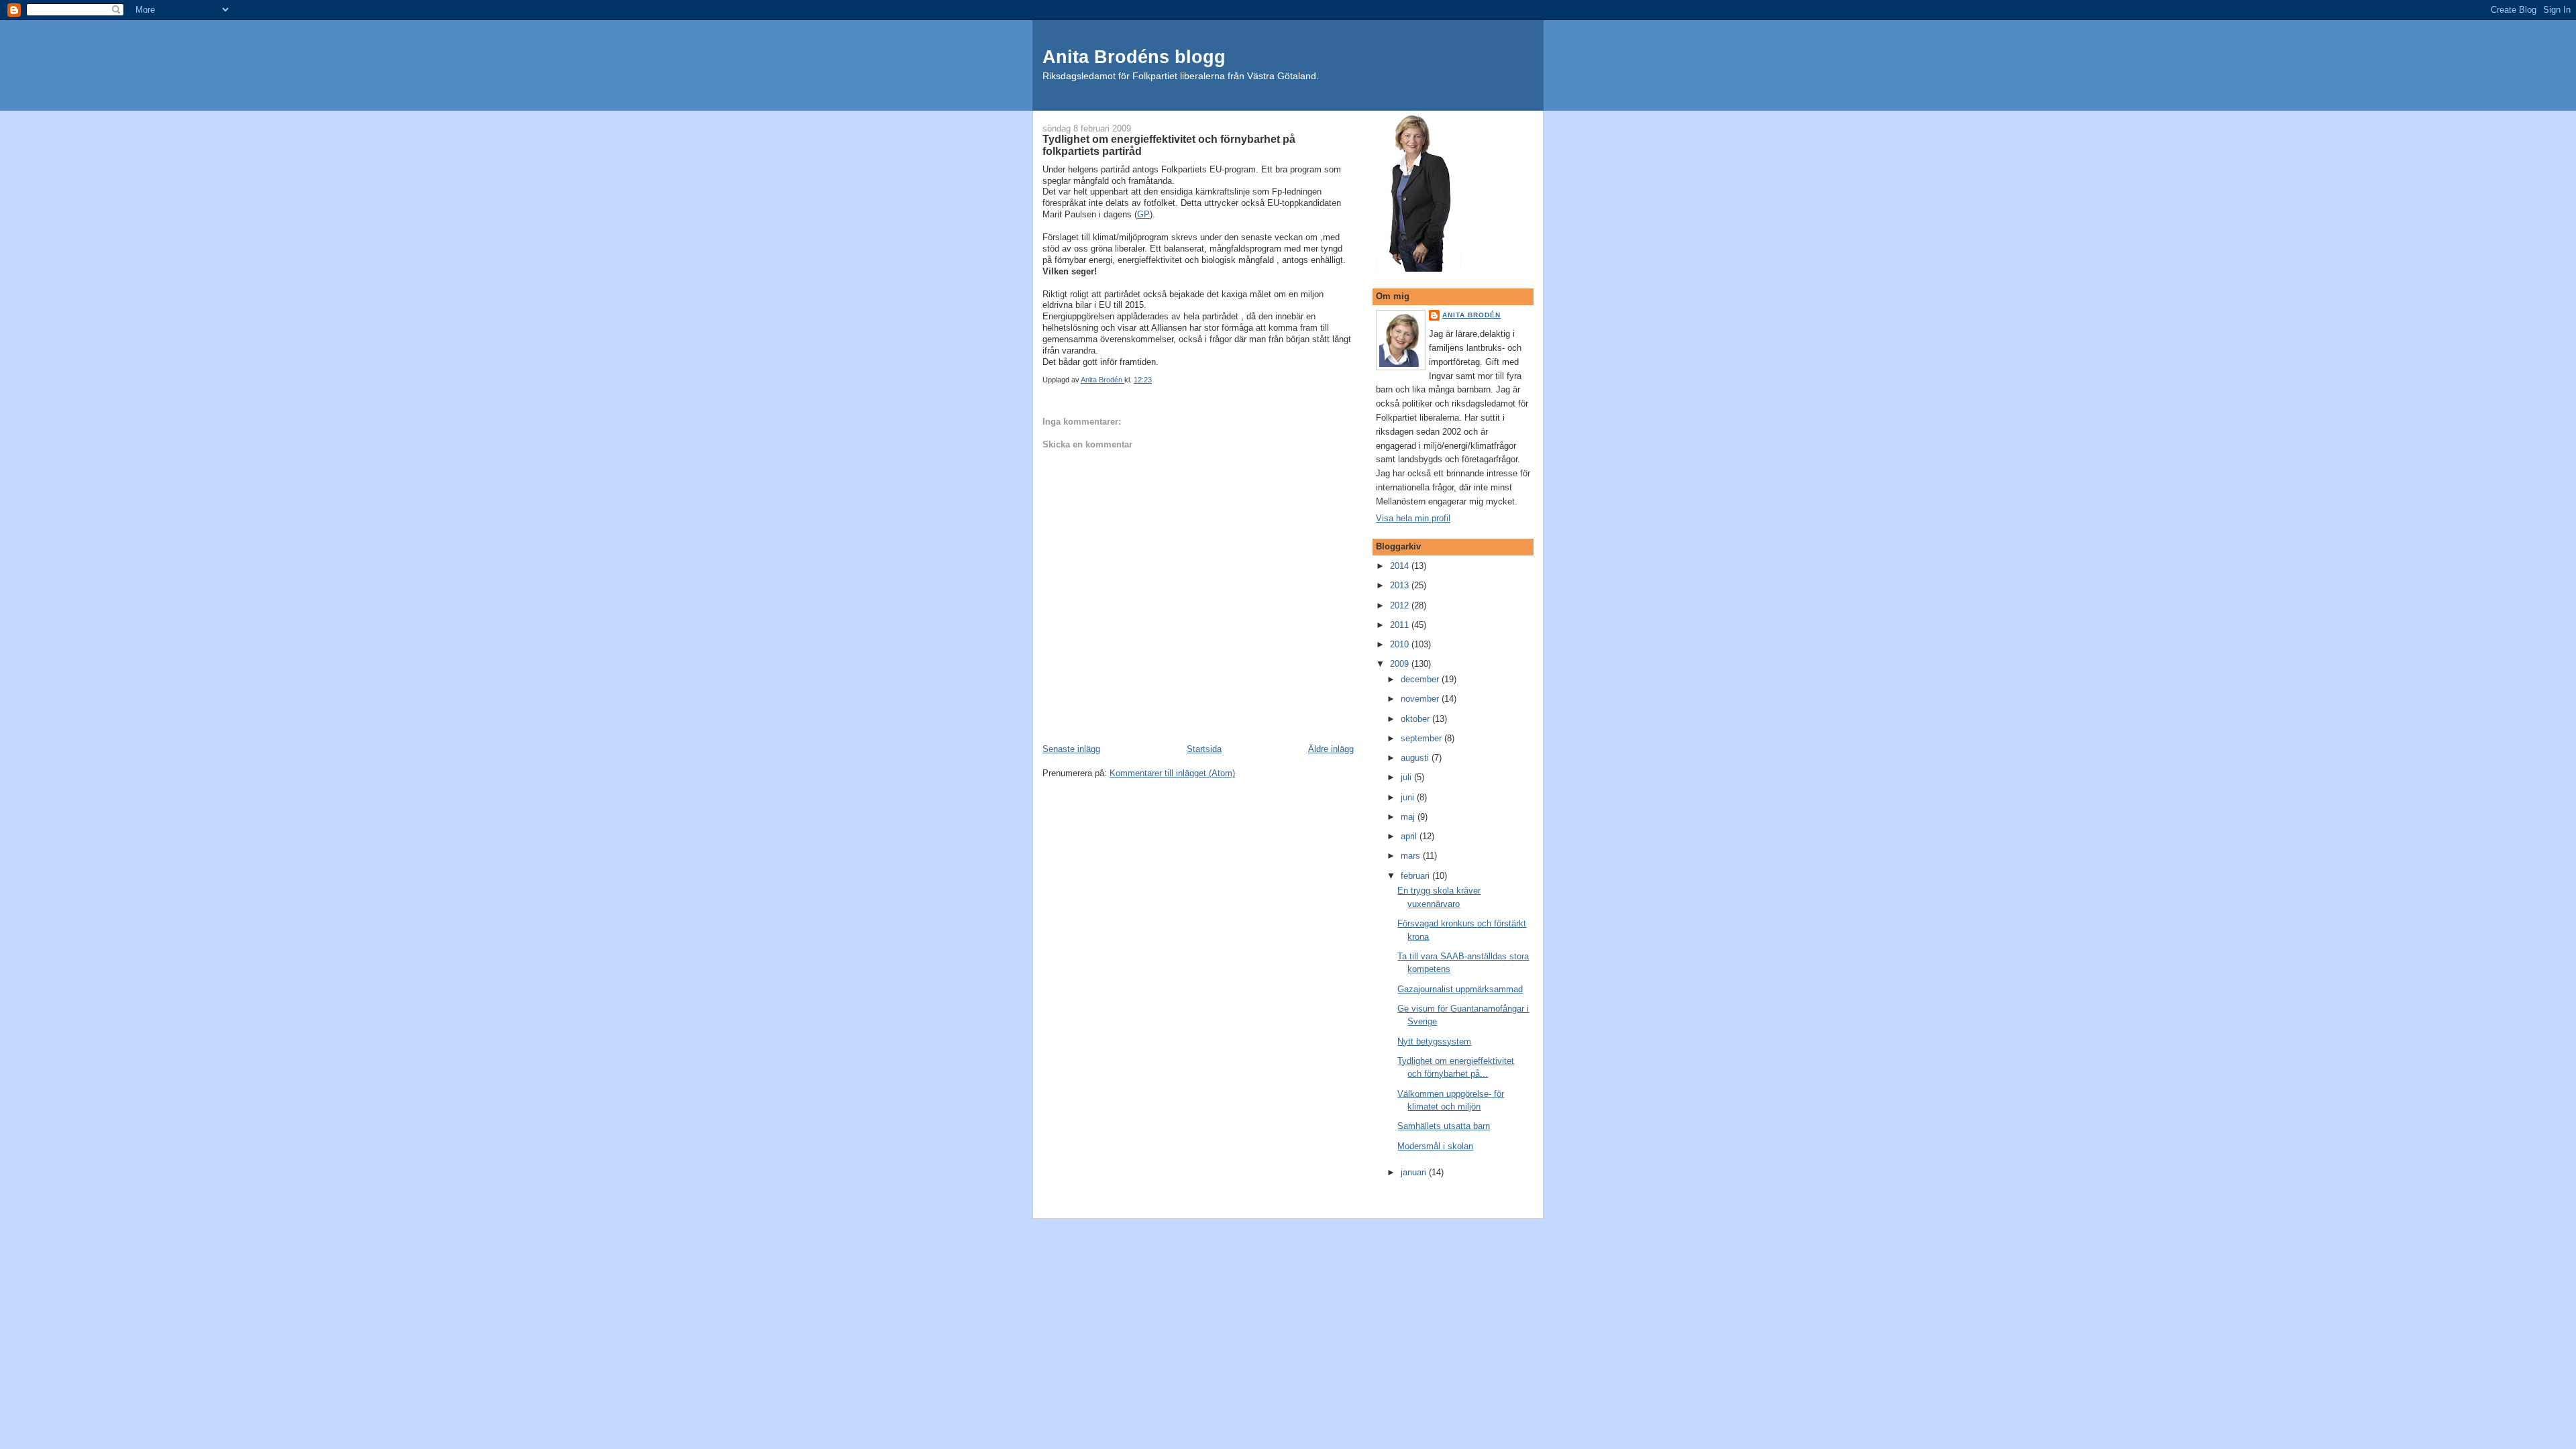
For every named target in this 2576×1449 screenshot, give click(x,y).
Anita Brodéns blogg (1134, 57)
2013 (1401, 585)
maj (1409, 817)
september (1423, 738)
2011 (1401, 625)
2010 (1401, 644)
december (1421, 679)
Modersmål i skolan (1435, 1146)
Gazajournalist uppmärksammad (1460, 989)
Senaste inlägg (1071, 749)
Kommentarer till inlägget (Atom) (1172, 773)
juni (1409, 797)
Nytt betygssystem (1434, 1041)
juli (1407, 777)
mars (1412, 856)
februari (1416, 876)
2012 (1401, 605)
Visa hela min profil (1413, 518)
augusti (1416, 758)
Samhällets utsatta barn (1444, 1126)
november (1421, 699)
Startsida (1204, 749)
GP (1143, 214)
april (1410, 836)
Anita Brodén (1471, 315)
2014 (1401, 566)
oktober (1416, 719)
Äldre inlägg (1331, 749)
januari (1415, 1172)
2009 (1401, 664)
